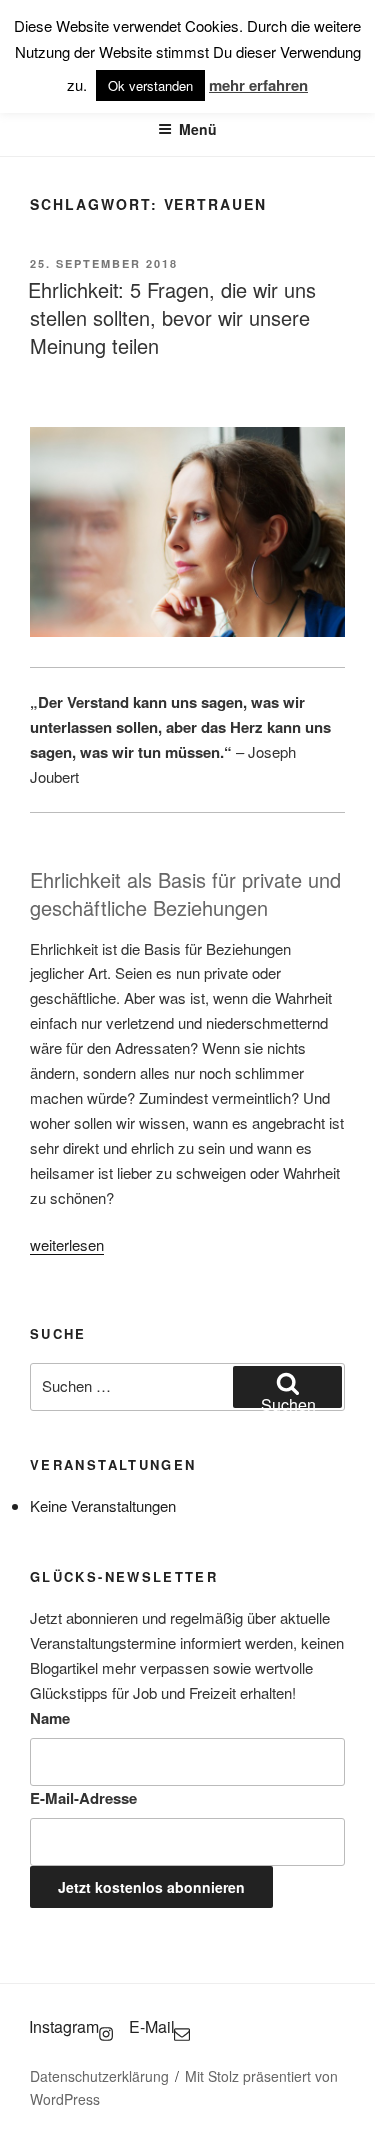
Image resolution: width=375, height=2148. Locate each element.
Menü (198, 129)
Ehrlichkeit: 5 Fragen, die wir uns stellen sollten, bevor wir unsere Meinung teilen (172, 317)
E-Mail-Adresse (83, 1798)
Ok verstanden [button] (150, 85)
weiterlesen (67, 1244)
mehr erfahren (258, 85)
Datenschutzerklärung (99, 2076)
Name (50, 1718)
